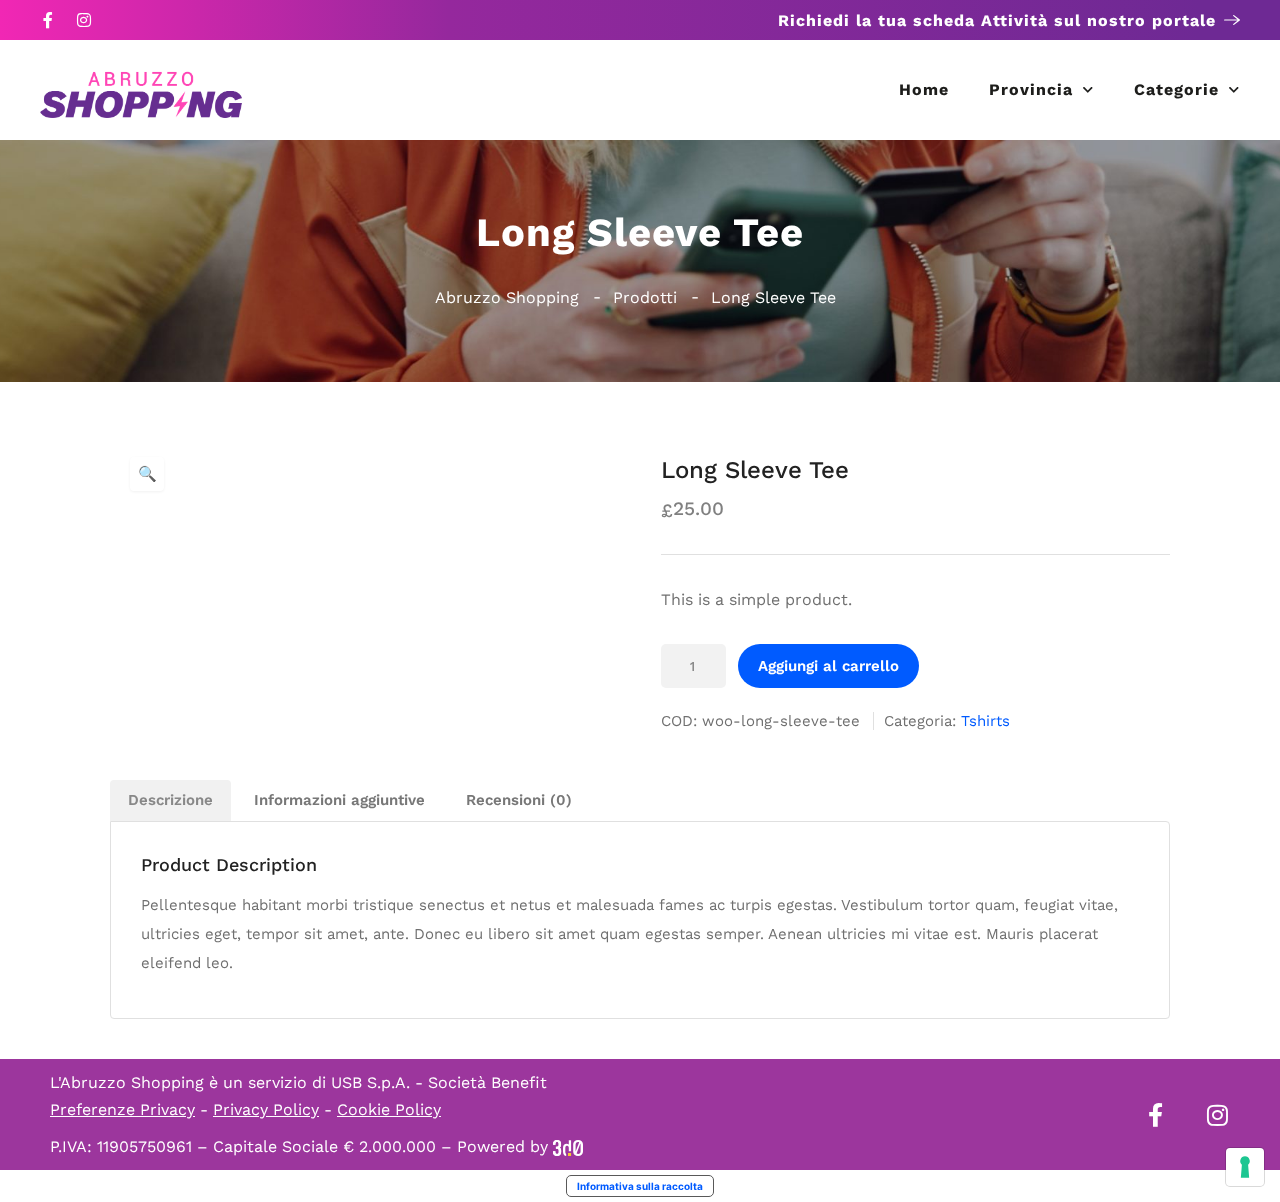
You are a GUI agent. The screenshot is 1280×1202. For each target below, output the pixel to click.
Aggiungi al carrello (828, 666)
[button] (147, 474)
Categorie (1176, 89)
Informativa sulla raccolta (640, 1186)
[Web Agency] (568, 1146)
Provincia (1031, 89)
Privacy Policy (266, 1109)
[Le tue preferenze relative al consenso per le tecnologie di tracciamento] (1245, 1167)
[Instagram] (84, 20)
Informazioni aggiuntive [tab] (339, 800)
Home (924, 89)
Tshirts (985, 721)
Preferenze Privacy (122, 1109)
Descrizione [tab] (170, 800)
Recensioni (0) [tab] (519, 800)
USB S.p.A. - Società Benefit (439, 1082)
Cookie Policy (389, 1109)
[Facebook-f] (48, 20)
